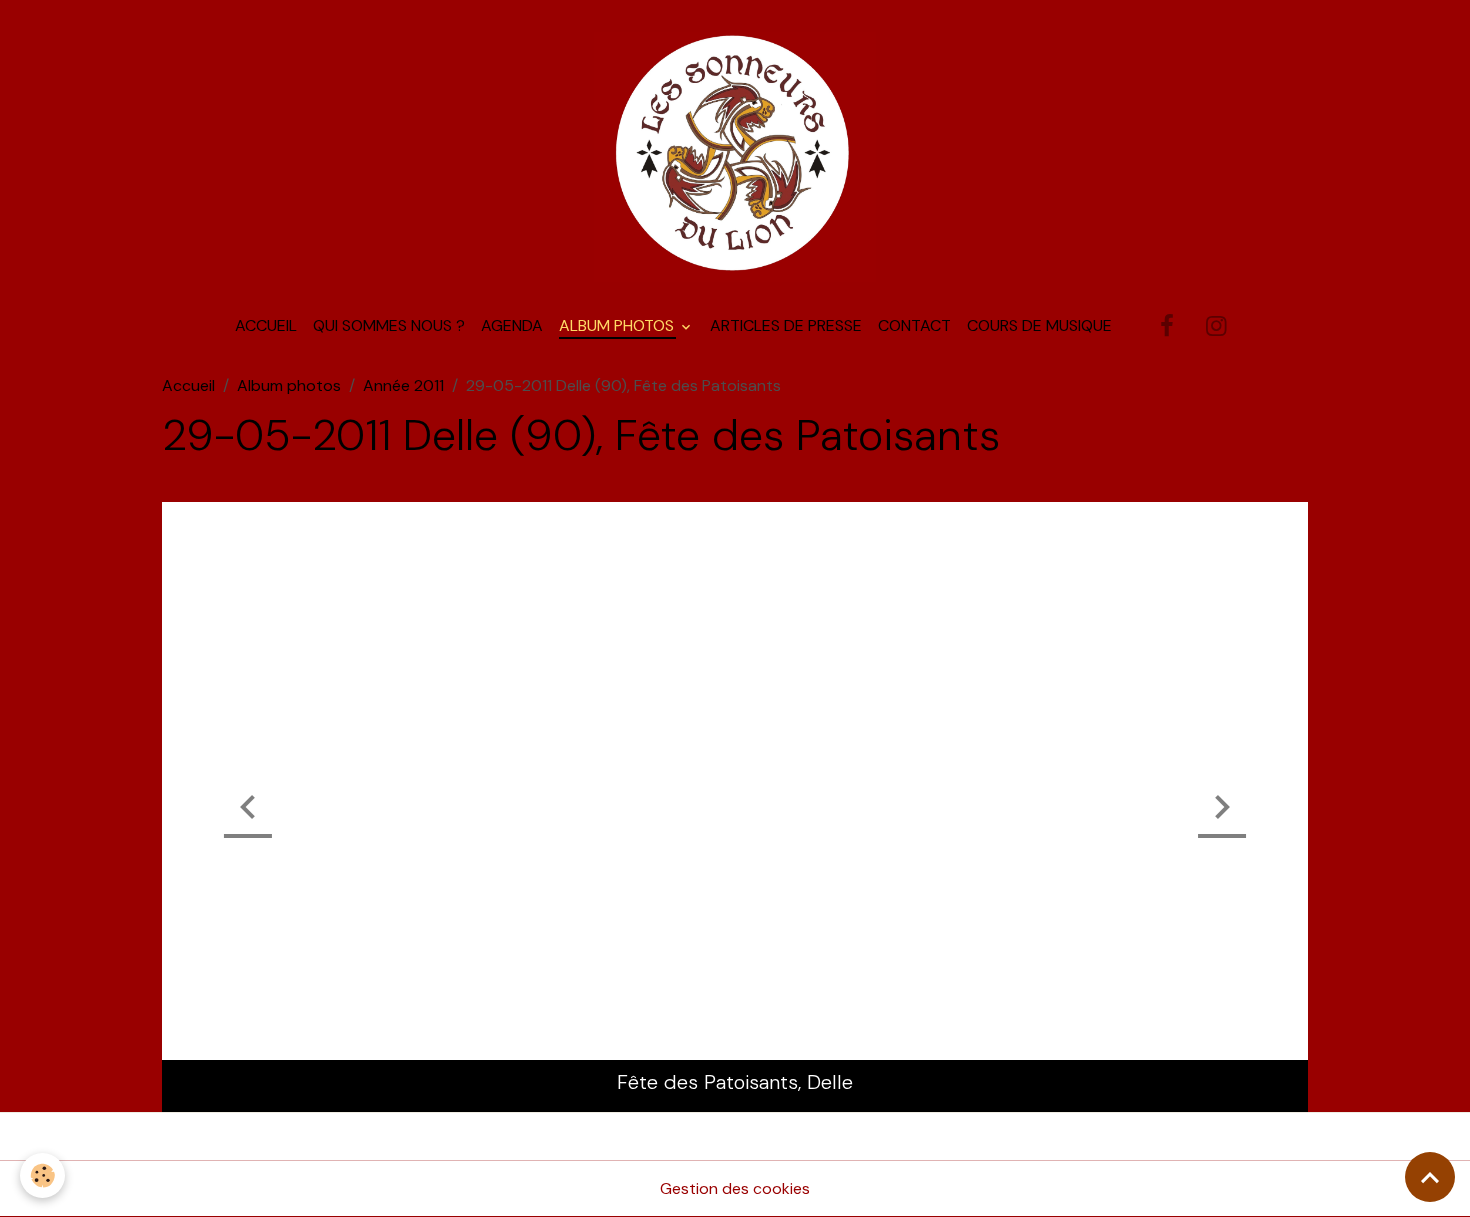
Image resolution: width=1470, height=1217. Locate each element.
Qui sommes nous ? (389, 325)
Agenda (512, 325)
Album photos (618, 325)
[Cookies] (42, 1175)
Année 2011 (403, 385)
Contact (914, 325)
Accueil (266, 325)
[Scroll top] (1430, 1177)
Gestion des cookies (735, 1188)
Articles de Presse (786, 325)
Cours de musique (1039, 325)
